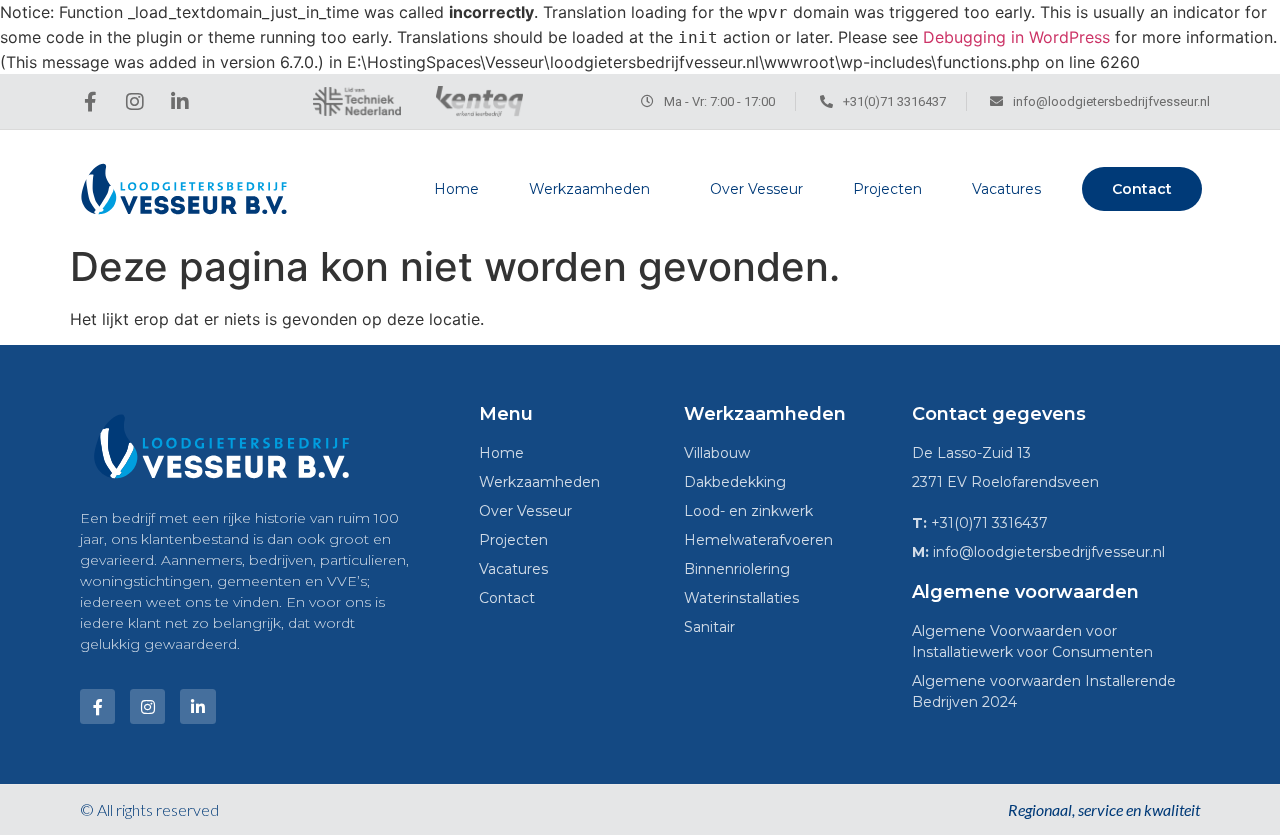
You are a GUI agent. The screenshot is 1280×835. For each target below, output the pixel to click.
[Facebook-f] (90, 102)
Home (456, 189)
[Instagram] (135, 102)
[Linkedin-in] (180, 102)
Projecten (887, 189)
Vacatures (1006, 189)
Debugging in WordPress (1016, 37)
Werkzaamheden (589, 189)
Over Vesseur (756, 189)
